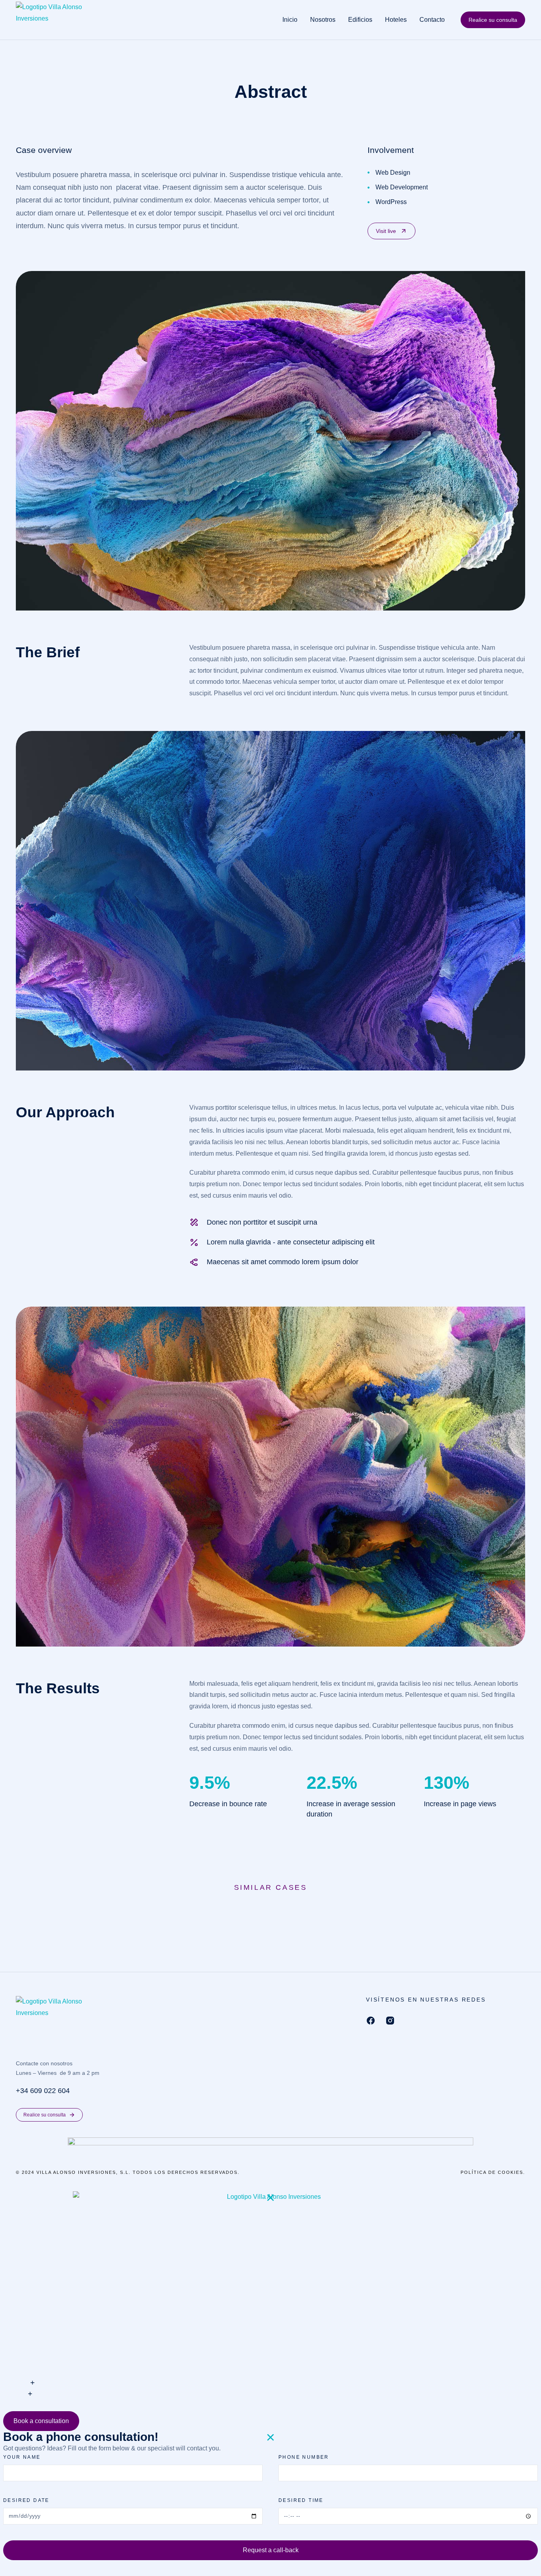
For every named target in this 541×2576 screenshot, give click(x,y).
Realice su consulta (493, 20)
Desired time (301, 2500)
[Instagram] (390, 2021)
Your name (22, 2457)
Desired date (26, 2500)
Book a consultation (41, 2421)
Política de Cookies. (493, 2172)
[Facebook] (371, 2021)
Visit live (386, 231)
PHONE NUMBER (304, 2457)
